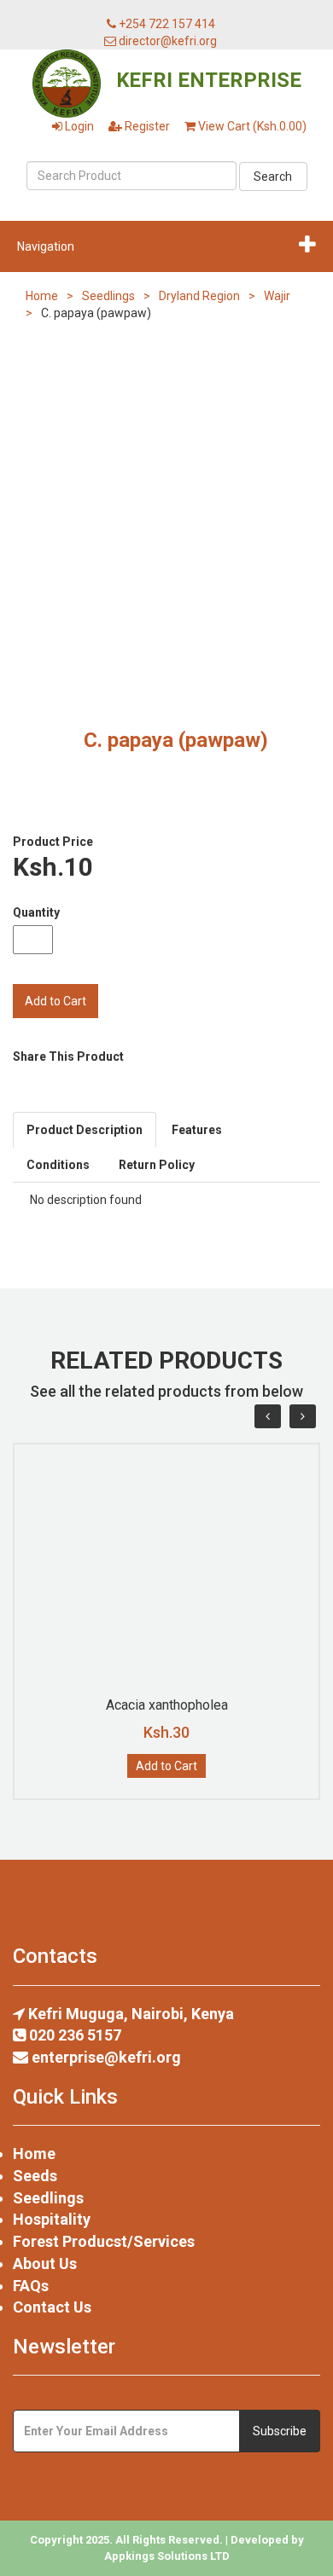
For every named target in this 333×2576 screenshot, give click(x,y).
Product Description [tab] (85, 1130)
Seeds (35, 2176)
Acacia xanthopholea (167, 1705)
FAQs (31, 2286)
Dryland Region (199, 296)
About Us (45, 2263)
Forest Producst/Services (104, 2241)
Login (78, 126)
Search (273, 177)
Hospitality (52, 2219)
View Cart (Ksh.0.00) (251, 126)
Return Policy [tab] (157, 1165)
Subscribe (280, 2431)
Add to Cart (166, 1766)
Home (42, 296)
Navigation (46, 246)
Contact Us (52, 2307)
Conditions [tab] (58, 1165)
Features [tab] (197, 1130)
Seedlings (108, 296)
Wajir (277, 296)
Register (146, 126)
